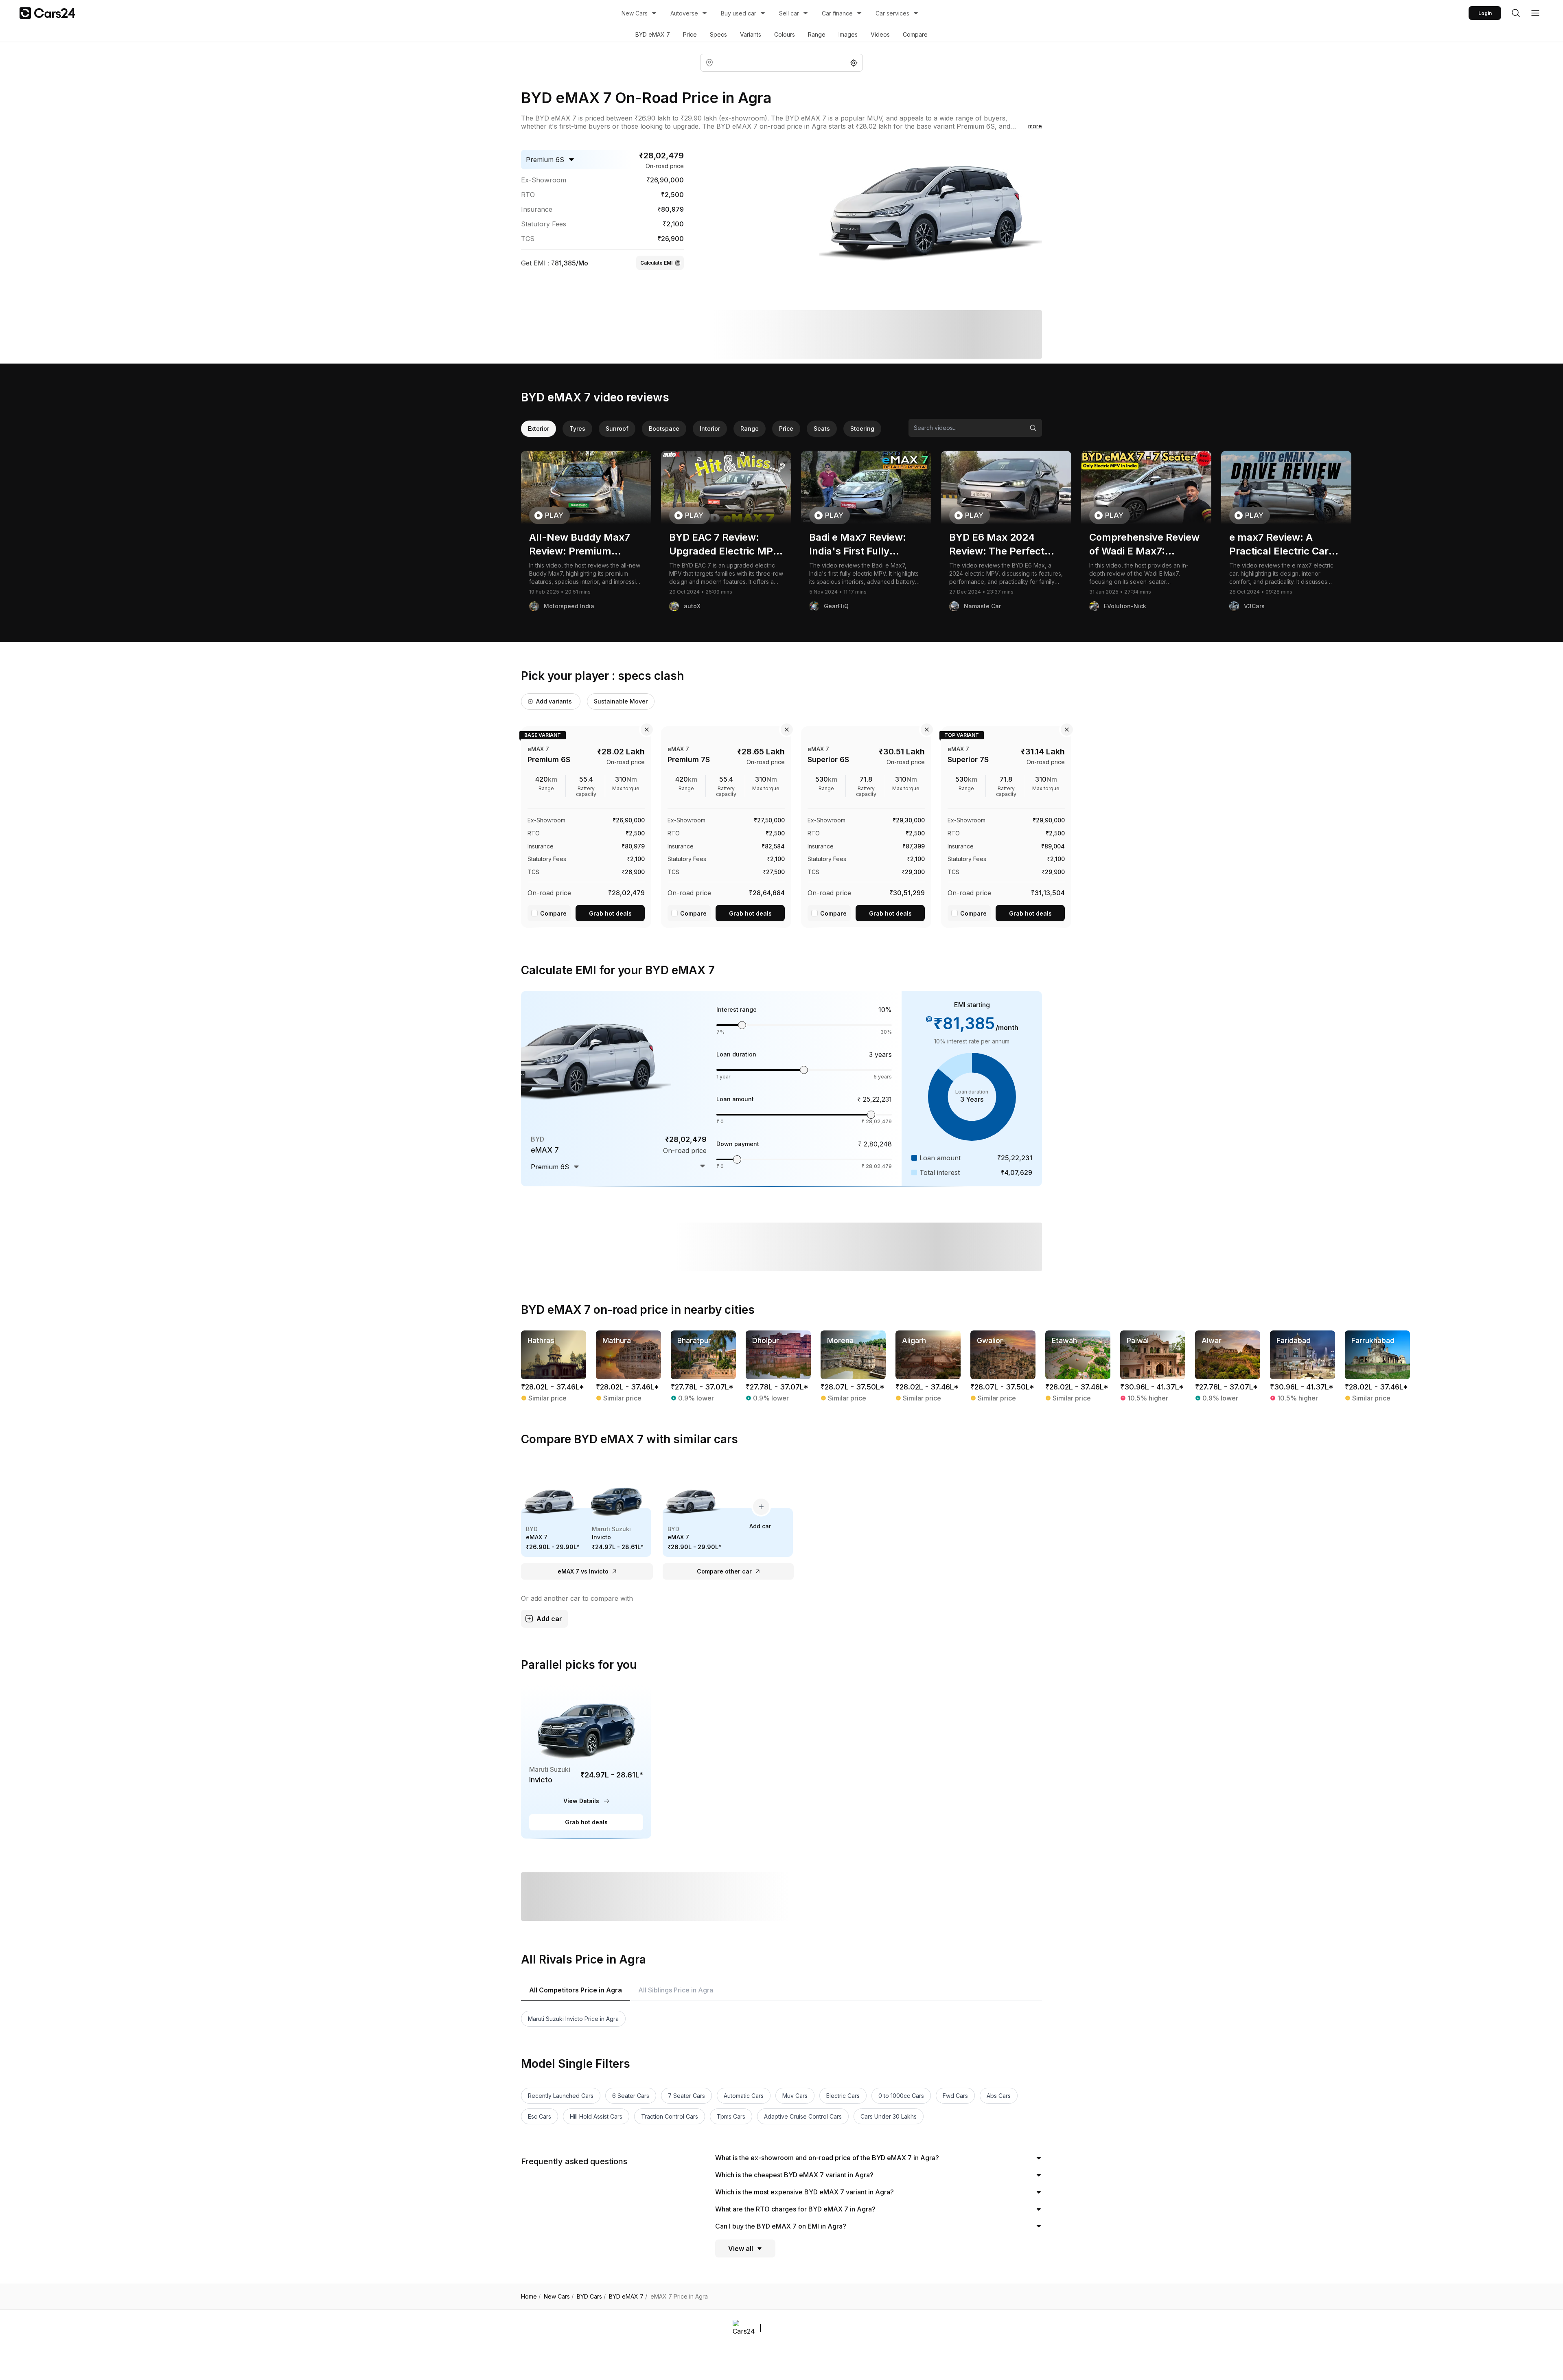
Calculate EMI (656, 263)
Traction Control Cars (670, 2116)
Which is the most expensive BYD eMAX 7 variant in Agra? (804, 2192)
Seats (822, 428)
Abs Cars (999, 2096)
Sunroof (617, 428)
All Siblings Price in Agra (676, 1990)
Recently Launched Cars (561, 2096)
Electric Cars (843, 2096)
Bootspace (664, 428)
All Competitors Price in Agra (576, 1990)
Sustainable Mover (621, 701)
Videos (880, 34)
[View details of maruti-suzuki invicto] (586, 1762)
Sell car (789, 13)
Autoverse (684, 13)
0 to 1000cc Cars (901, 2096)
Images (848, 34)
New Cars (635, 13)
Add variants (554, 701)
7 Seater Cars (686, 2096)
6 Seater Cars (631, 2096)
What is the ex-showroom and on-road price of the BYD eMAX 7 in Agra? (827, 2158)
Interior (710, 428)
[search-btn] (1516, 13)
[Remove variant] (647, 730)
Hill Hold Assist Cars (596, 2116)
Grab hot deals (610, 913)
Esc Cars (540, 2116)
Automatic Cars (744, 2096)
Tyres (577, 428)
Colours (785, 34)
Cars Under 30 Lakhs (889, 2116)
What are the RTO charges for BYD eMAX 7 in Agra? (795, 2209)
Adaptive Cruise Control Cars (803, 2116)
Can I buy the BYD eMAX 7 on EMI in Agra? (781, 2226)
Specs (718, 34)
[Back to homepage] (47, 13)
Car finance (837, 13)
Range (817, 34)
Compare (915, 34)
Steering (862, 428)
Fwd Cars (955, 2096)
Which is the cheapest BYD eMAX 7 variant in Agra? (794, 2175)
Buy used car (739, 13)
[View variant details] (586, 826)
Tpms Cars (731, 2116)
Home (531, 2297)
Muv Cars (795, 2096)
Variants (751, 34)
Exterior (539, 428)
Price (690, 34)
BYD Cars (591, 2297)
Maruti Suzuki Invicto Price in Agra (573, 2019)
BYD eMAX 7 (653, 34)
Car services (892, 13)
